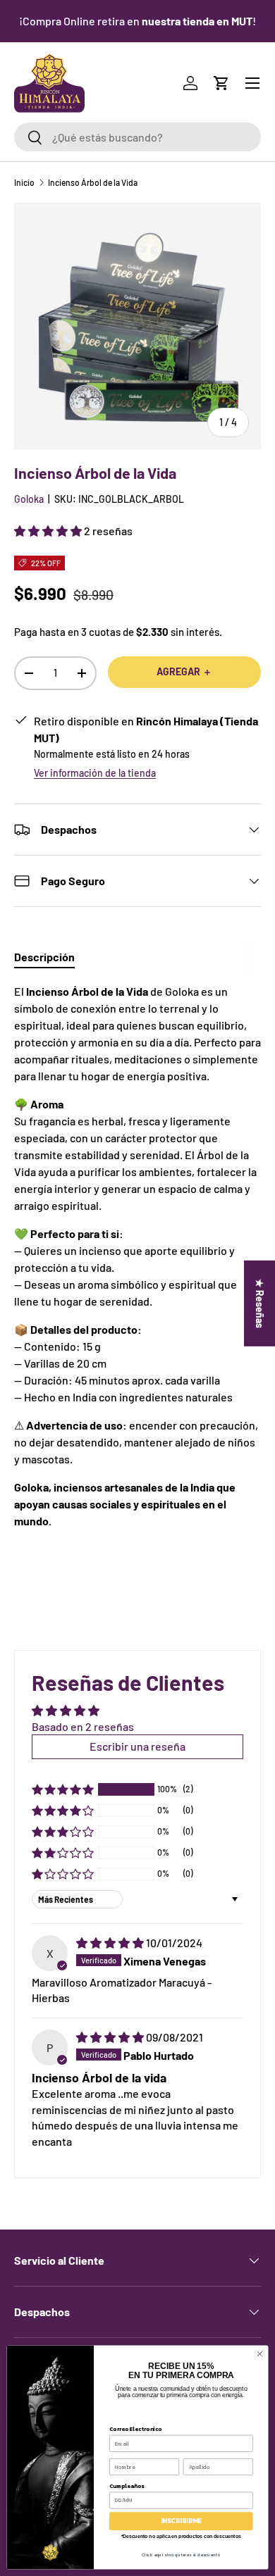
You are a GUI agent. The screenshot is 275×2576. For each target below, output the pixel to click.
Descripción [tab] (44, 957)
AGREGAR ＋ (184, 671)
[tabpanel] (137, 1270)
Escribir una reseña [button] (137, 1746)
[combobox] (137, 137)
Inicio (24, 182)
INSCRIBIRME (181, 2521)
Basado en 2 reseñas (83, 1726)
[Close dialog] (260, 2354)
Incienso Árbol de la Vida (93, 182)
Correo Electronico (135, 2428)
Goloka (29, 499)
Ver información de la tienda (95, 773)
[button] (221, 83)
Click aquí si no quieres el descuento (181, 2555)
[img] (111, 1943)
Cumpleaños (127, 2486)
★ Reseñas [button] (260, 1303)
